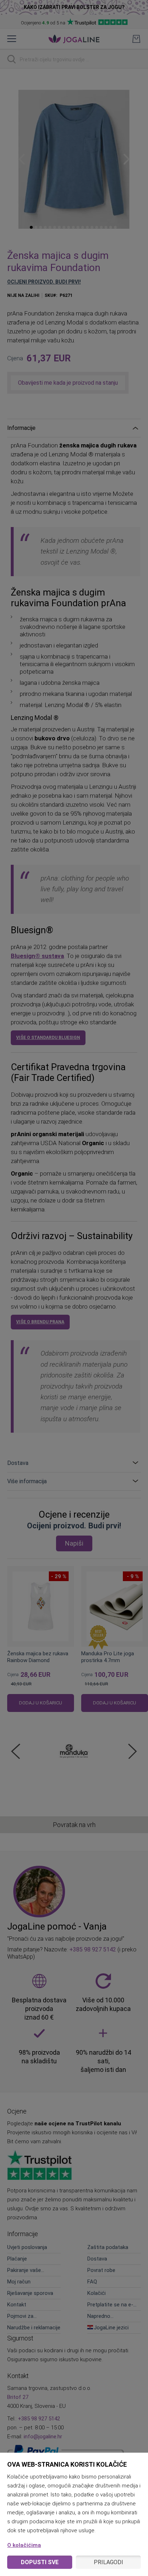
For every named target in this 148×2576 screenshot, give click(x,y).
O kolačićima (24, 2545)
